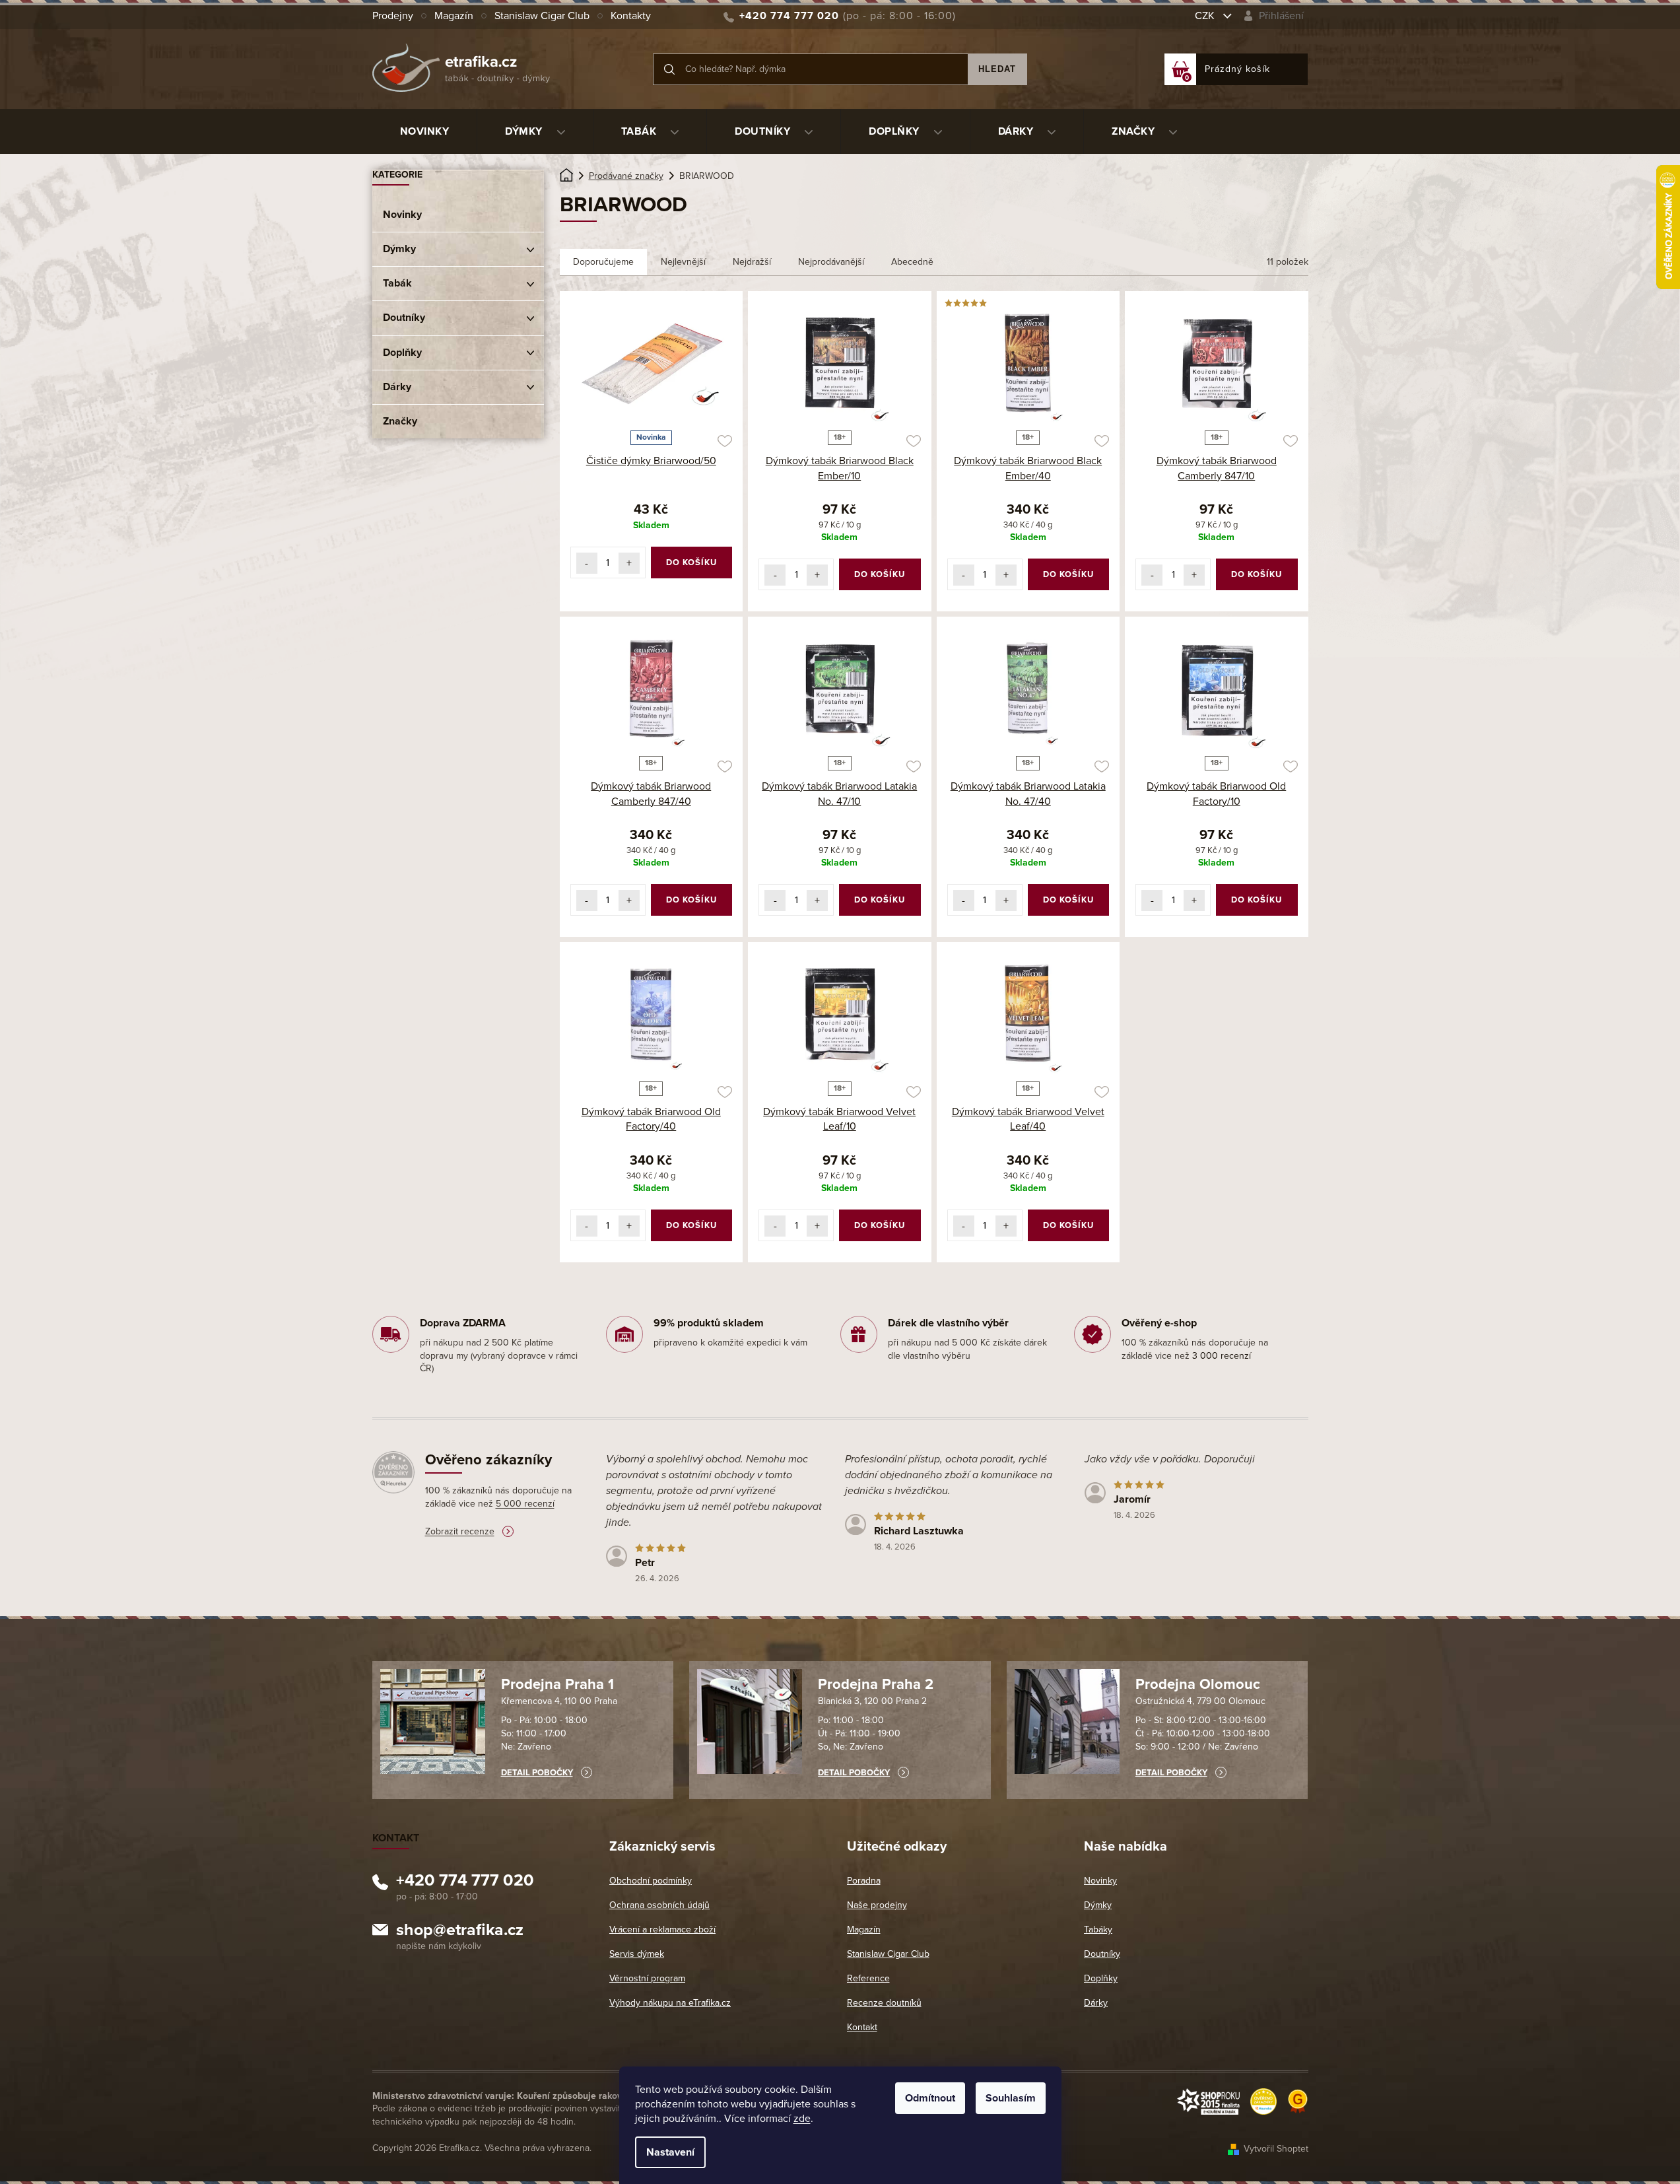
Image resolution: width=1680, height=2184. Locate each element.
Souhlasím (1011, 2098)
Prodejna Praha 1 (557, 1684)
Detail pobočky (537, 1773)
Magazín (454, 16)
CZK (1206, 16)
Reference (868, 1978)
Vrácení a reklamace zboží (662, 1929)
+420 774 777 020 (465, 1882)
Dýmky (399, 249)
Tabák (397, 283)
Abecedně (912, 262)
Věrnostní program (647, 1978)
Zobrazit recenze (460, 1531)
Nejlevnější (683, 262)
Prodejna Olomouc (1198, 1684)
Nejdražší (752, 262)
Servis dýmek (637, 1954)
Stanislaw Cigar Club (542, 16)
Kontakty (631, 16)
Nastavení (670, 2152)
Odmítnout (930, 2098)
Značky (400, 421)
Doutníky (404, 318)
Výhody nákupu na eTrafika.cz (670, 2003)
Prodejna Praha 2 (876, 1684)
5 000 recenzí (525, 1504)
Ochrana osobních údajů (659, 1905)
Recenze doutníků (884, 2003)
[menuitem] (425, 131)
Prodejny (393, 16)
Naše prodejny (877, 1905)
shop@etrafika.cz (460, 1932)
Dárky (397, 387)
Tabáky (1098, 1929)
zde (802, 2119)
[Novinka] (652, 363)
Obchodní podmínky (651, 1881)
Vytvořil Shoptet (1276, 2149)
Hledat (997, 69)
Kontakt (862, 2027)
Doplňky (402, 353)
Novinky (402, 215)
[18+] (840, 363)
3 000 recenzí (1222, 1356)
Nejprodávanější (831, 262)
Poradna (864, 1881)
